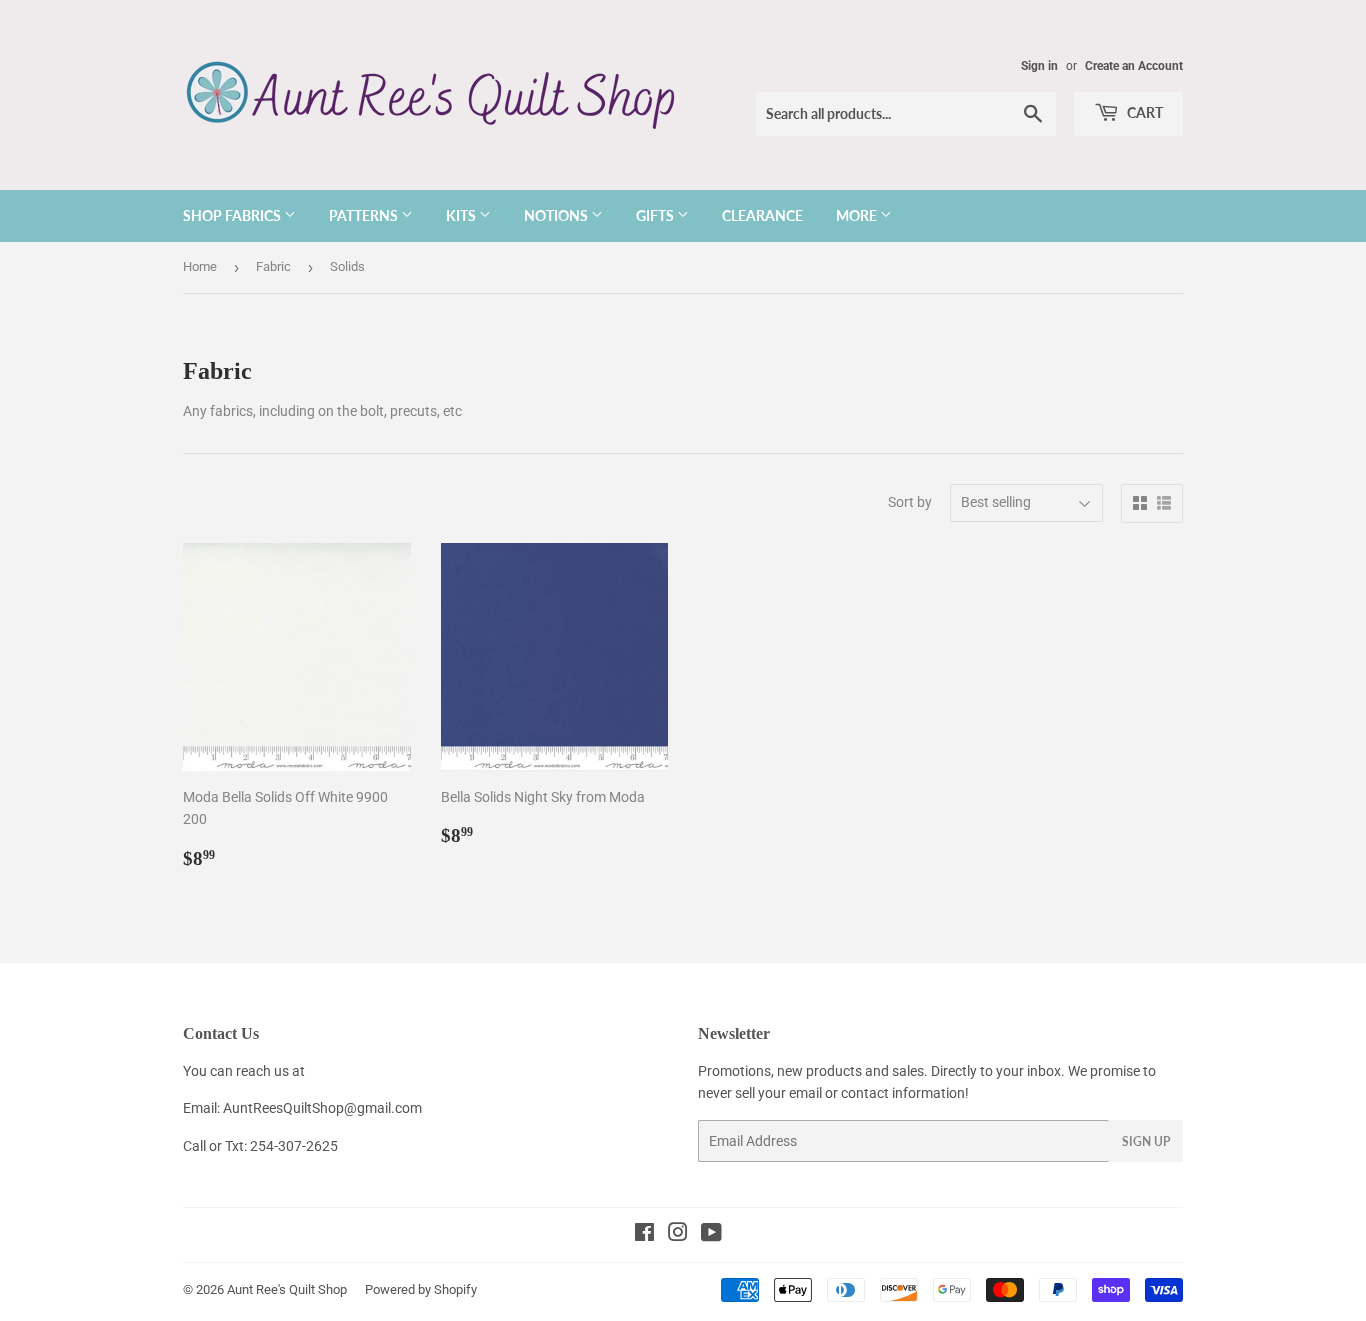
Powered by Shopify (421, 1289)
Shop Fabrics (233, 215)
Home (200, 266)
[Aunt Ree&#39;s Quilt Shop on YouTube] (711, 1235)
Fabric (273, 266)
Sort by (910, 502)
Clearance (762, 215)
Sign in (1039, 66)
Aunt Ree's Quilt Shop (287, 1289)
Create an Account (1134, 66)
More (858, 215)
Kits (462, 215)
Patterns (365, 215)
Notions (557, 215)
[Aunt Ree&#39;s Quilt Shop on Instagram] (678, 1235)
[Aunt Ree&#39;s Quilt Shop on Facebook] (644, 1235)
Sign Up (1146, 1141)
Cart (1143, 112)
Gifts (656, 215)
